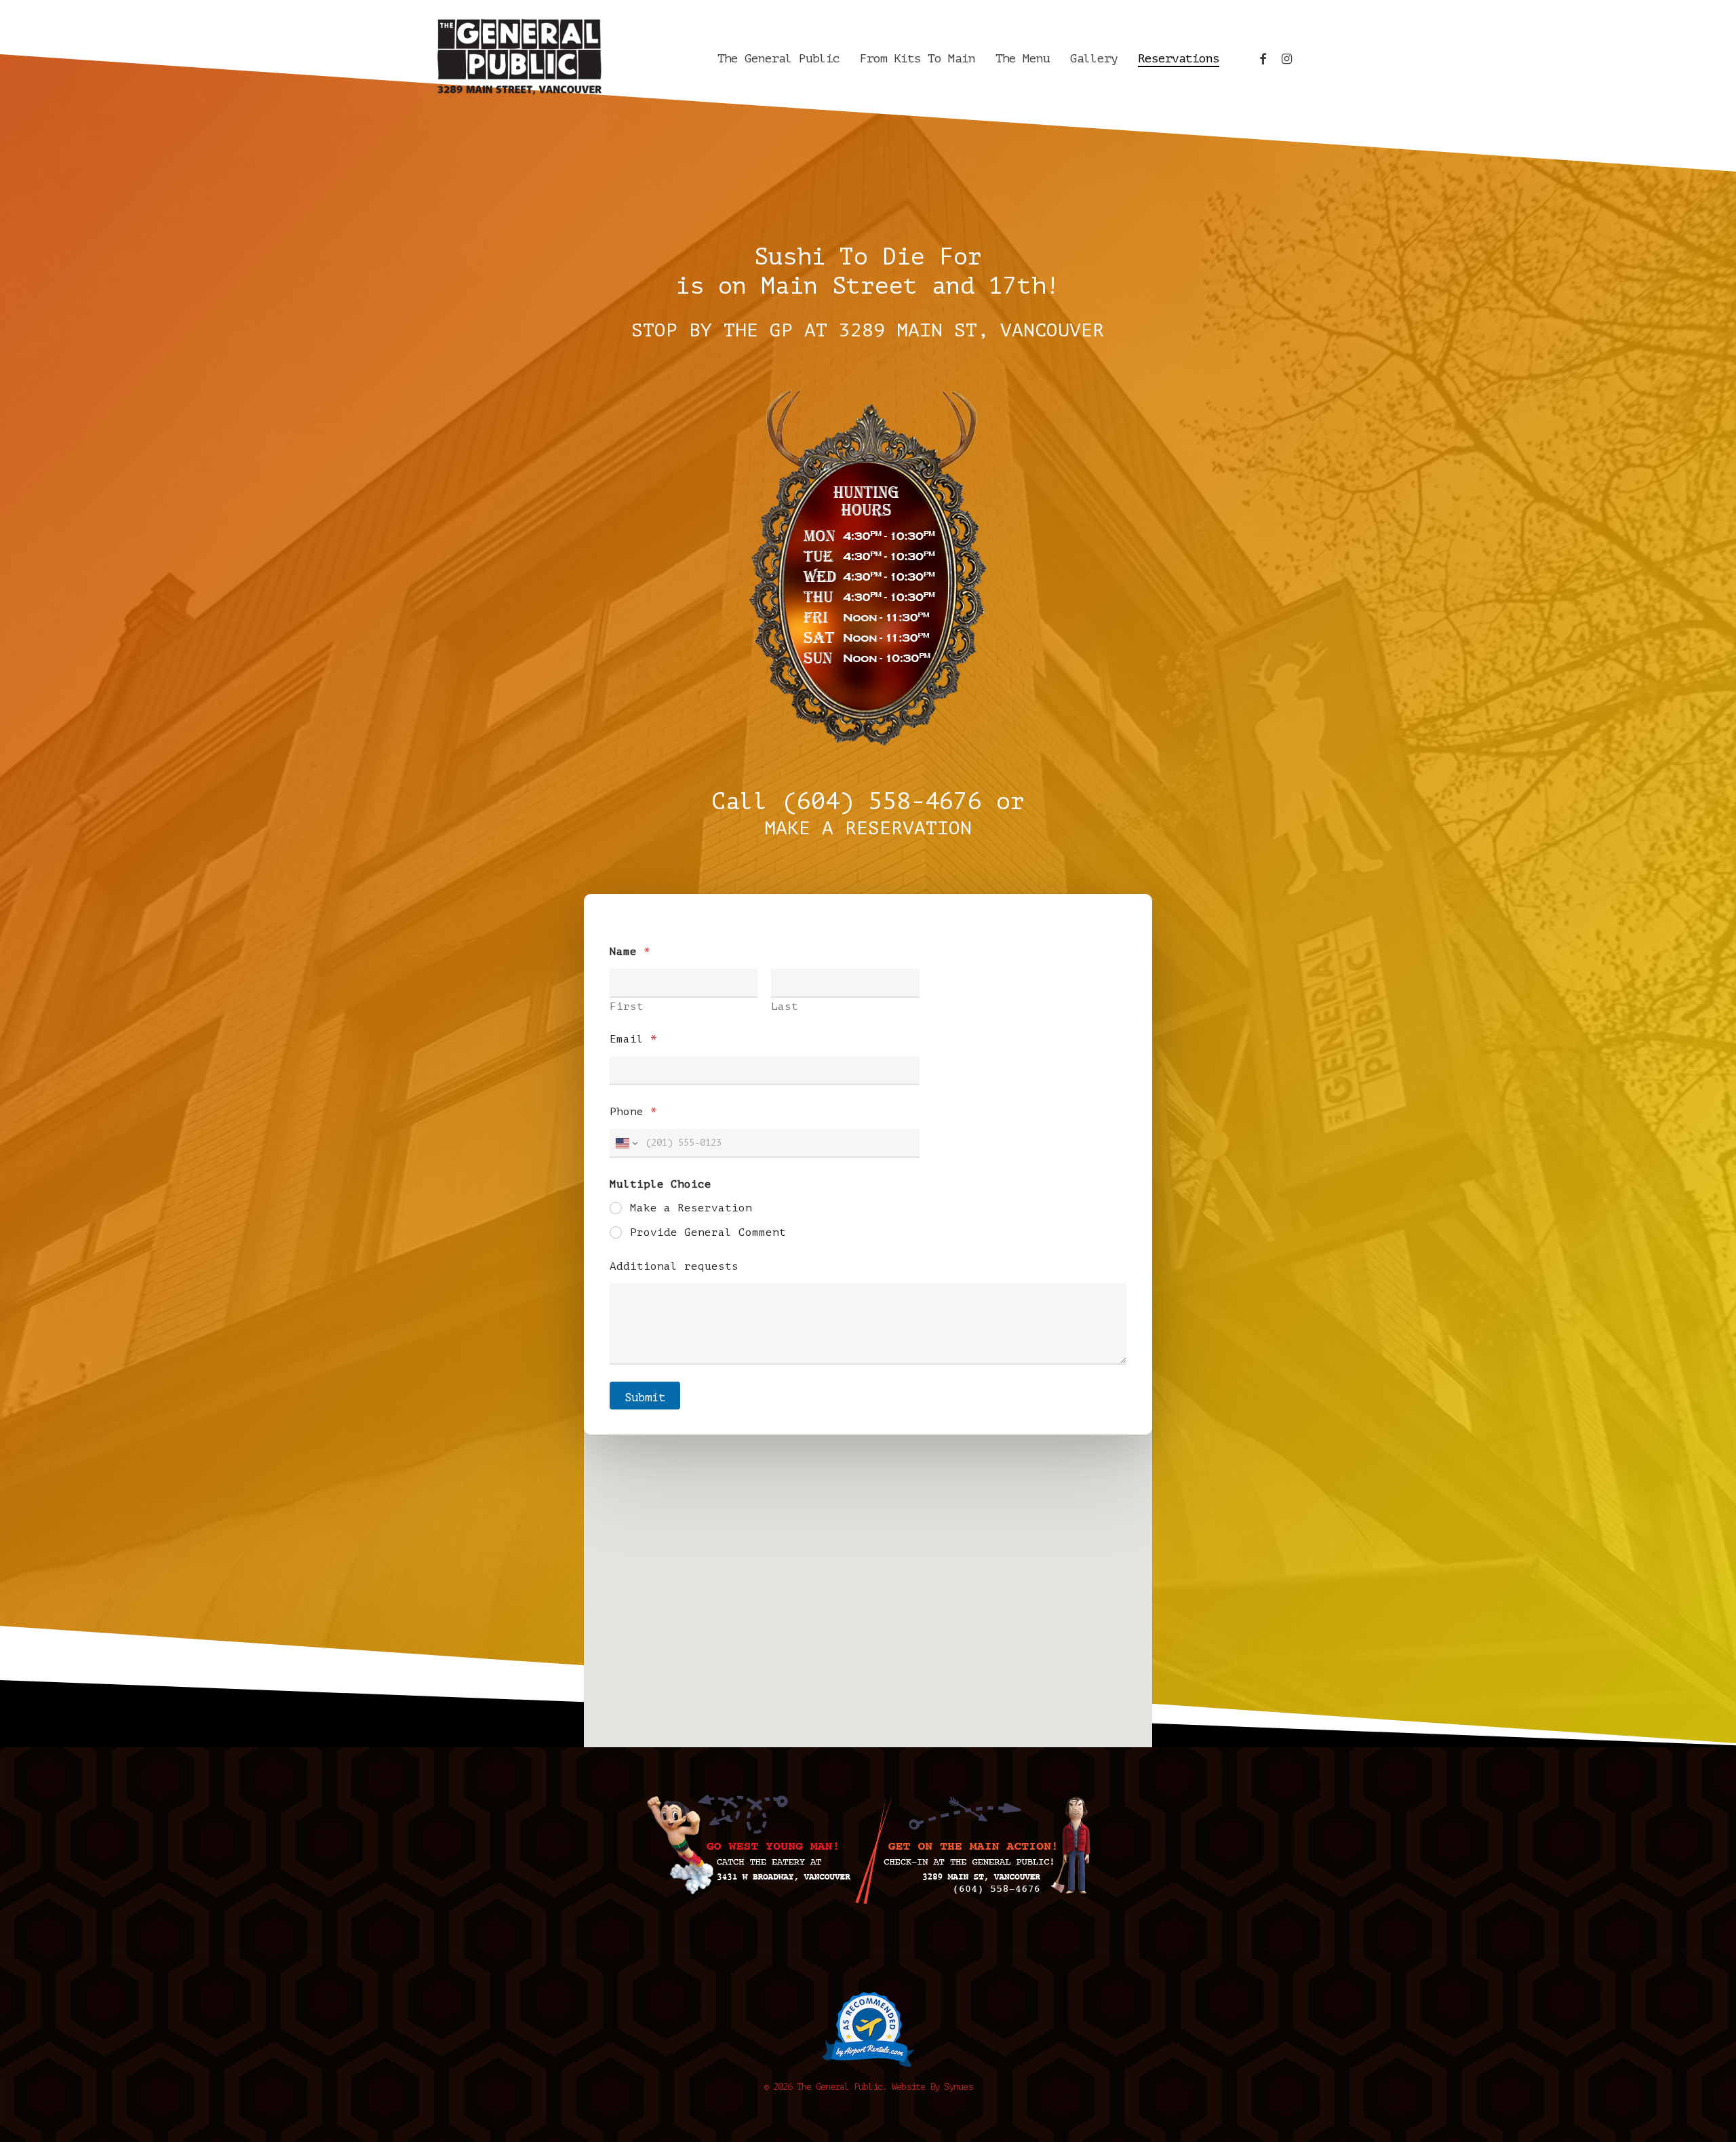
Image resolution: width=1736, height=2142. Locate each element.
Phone (633, 1112)
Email (633, 1039)
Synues (958, 2087)
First (627, 1007)
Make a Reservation (691, 1208)
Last (785, 1007)
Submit (645, 1398)
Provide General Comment (708, 1232)
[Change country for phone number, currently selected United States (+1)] (626, 1143)
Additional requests (674, 1266)
